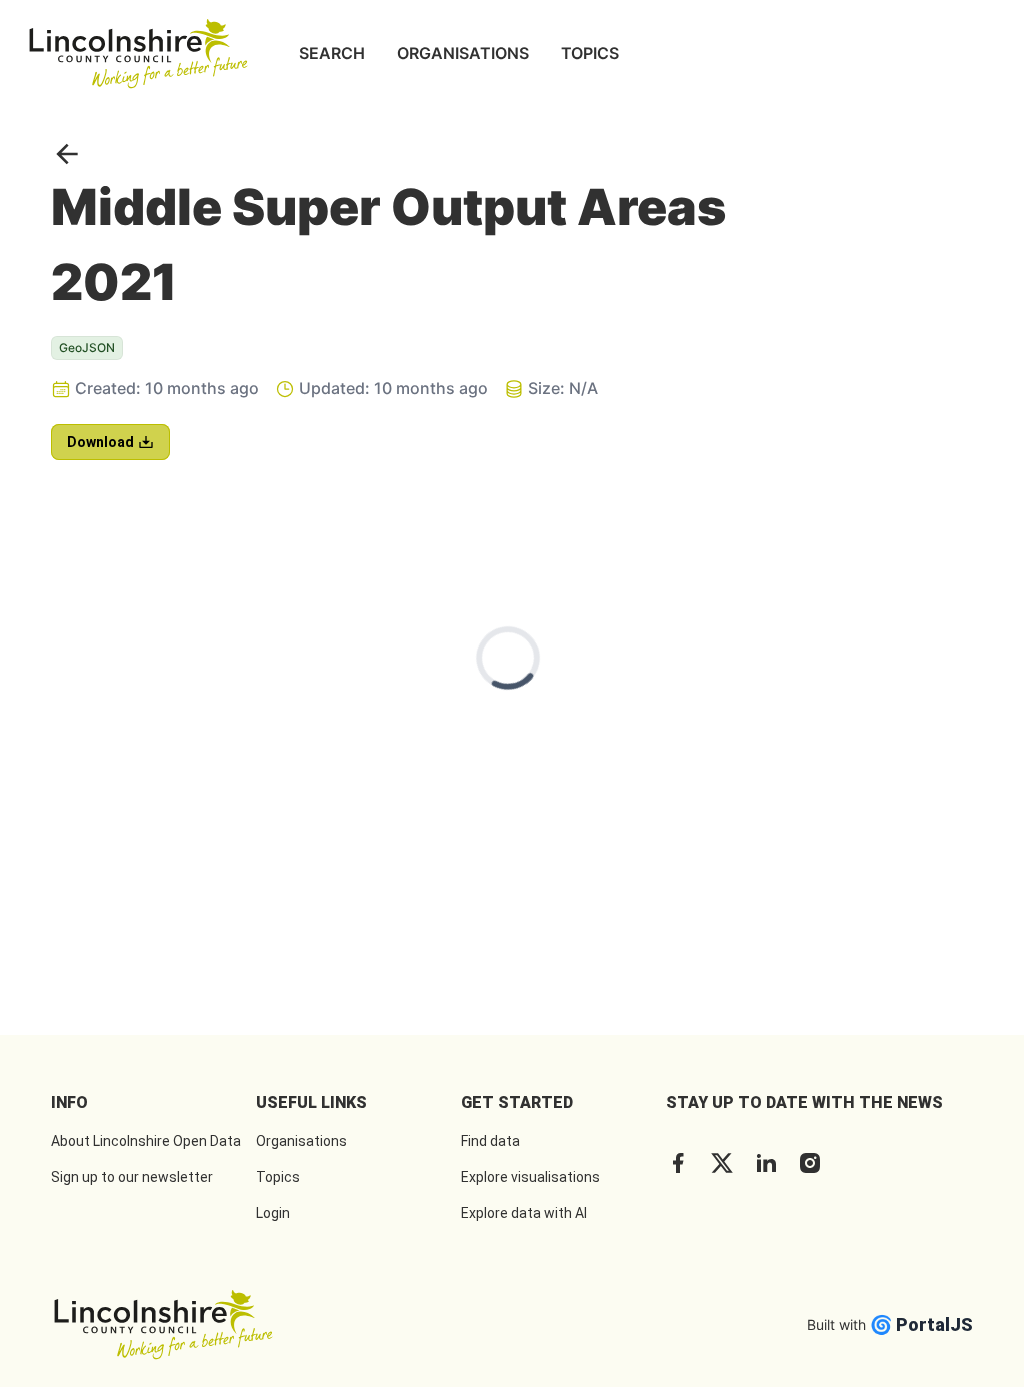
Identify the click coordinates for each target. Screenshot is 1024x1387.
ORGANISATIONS (463, 53)
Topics (278, 1177)
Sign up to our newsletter (132, 1177)
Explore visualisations (530, 1177)
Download (100, 442)
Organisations (301, 1141)
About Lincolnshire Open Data (146, 1141)
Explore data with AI (524, 1213)
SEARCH (332, 53)
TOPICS (590, 53)
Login (273, 1213)
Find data (490, 1141)
